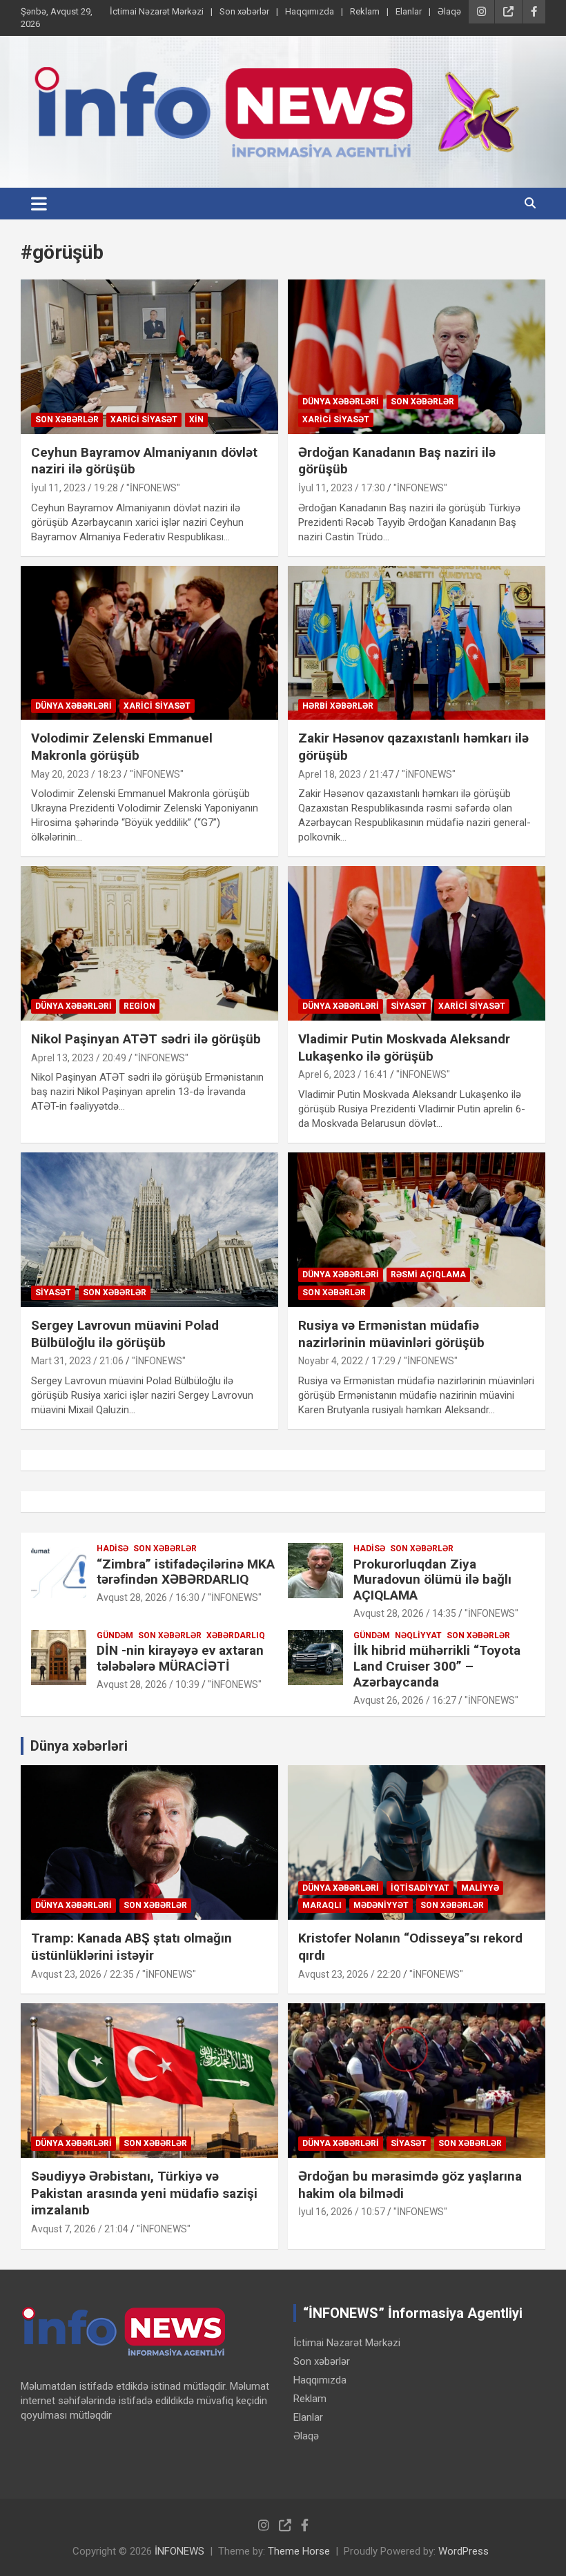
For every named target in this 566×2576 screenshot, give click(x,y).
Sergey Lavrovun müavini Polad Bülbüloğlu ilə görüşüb (125, 1334)
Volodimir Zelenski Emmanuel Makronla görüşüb (122, 747)
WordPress (463, 2551)
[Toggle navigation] (39, 204)
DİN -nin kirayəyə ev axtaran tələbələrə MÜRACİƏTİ (180, 1658)
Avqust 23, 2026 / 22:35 (82, 1974)
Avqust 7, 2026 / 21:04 (80, 2229)
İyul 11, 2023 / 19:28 (75, 488)
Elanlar (409, 11)
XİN (196, 420)
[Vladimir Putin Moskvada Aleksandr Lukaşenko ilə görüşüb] (417, 944)
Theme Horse (299, 2551)
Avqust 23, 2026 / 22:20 (350, 1974)
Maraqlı (322, 1905)
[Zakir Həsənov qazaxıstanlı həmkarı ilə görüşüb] (417, 643)
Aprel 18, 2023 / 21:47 (346, 774)
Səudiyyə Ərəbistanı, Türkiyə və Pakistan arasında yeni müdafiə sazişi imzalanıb (144, 2193)
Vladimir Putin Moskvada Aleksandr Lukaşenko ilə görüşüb (404, 1048)
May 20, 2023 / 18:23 (76, 774)
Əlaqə (449, 11)
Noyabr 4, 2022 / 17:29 (347, 1361)
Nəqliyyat (418, 1635)
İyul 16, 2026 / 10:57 (342, 2212)
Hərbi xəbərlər (338, 706)
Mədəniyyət (381, 1905)
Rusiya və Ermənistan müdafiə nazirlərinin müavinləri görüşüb (391, 1334)
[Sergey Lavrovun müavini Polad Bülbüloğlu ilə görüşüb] (149, 1229)
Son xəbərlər (244, 11)
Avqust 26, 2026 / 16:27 (405, 1700)
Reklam (365, 11)
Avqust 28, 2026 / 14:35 (405, 1613)
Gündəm (115, 1635)
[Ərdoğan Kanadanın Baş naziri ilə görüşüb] (417, 356)
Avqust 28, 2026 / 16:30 (148, 1597)
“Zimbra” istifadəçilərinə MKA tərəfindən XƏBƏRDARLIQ (186, 1572)
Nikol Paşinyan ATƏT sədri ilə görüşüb (146, 1039)
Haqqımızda (310, 11)
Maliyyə (480, 1888)
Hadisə (113, 1548)
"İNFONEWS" (153, 488)
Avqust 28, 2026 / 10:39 (148, 1684)
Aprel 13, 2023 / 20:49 (79, 1058)
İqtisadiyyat (420, 1888)
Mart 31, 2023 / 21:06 (77, 1361)
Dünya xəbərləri (341, 402)
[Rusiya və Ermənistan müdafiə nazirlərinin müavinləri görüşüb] (417, 1229)
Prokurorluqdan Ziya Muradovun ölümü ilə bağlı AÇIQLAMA (432, 1580)
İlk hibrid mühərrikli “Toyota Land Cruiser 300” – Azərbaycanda (437, 1666)
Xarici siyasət (144, 420)
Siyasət (409, 1006)
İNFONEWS (179, 2551)
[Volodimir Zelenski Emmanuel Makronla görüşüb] (149, 643)
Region (139, 1006)
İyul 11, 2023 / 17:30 (342, 488)
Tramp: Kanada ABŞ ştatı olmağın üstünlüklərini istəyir (131, 1947)
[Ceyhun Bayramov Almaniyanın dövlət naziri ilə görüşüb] (149, 356)
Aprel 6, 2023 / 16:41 (343, 1074)
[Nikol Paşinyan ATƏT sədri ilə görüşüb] (149, 944)
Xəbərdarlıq (236, 1635)
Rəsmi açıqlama (428, 1275)
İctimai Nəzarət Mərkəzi (157, 11)
